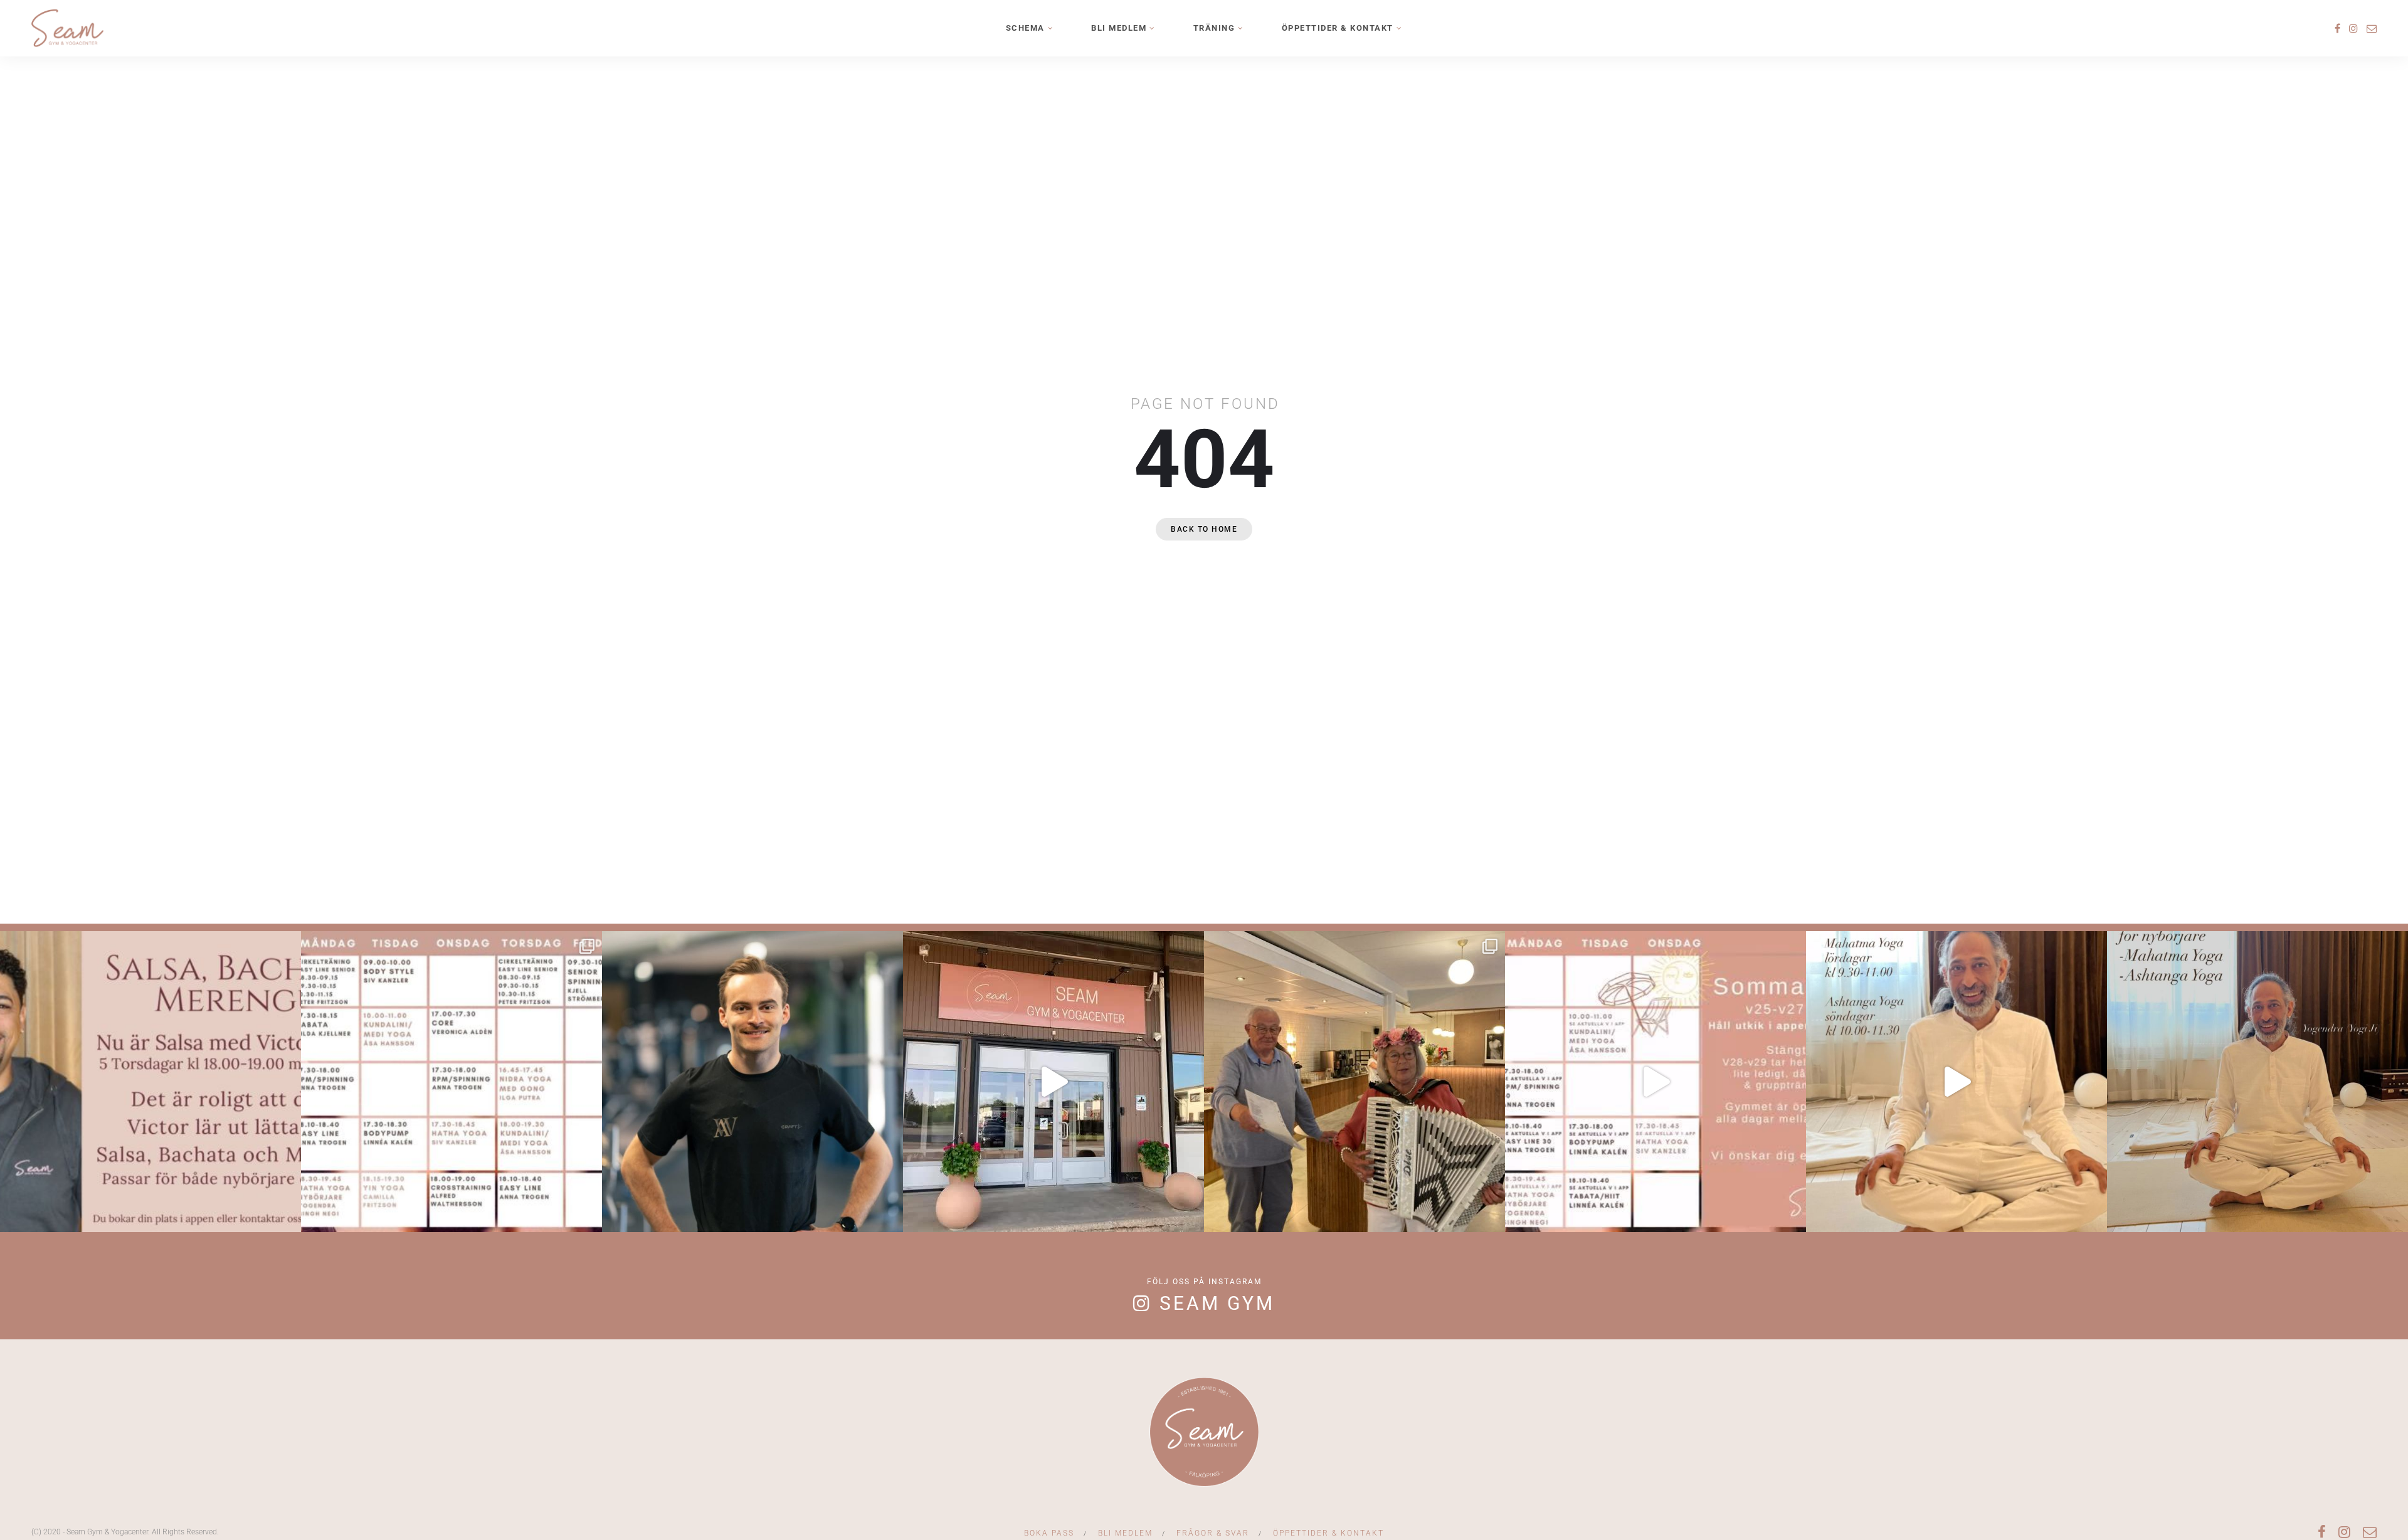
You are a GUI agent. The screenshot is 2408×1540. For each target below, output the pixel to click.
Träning (1214, 28)
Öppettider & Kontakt (1338, 28)
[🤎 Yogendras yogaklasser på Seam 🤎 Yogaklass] (2257, 1082)
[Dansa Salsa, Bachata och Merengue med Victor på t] (150, 1082)
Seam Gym (1217, 1303)
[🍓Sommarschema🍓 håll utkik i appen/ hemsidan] (1655, 1082)
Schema (1025, 28)
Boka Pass (1049, 1533)
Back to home (1204, 529)
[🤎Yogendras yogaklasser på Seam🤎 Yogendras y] (1956, 1082)
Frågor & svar (1213, 1533)
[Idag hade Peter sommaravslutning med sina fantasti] (1354, 1082)
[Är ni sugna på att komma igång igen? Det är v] (1053, 1082)
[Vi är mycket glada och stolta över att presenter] (752, 1082)
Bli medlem (1119, 28)
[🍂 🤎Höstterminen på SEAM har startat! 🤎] (451, 1082)
